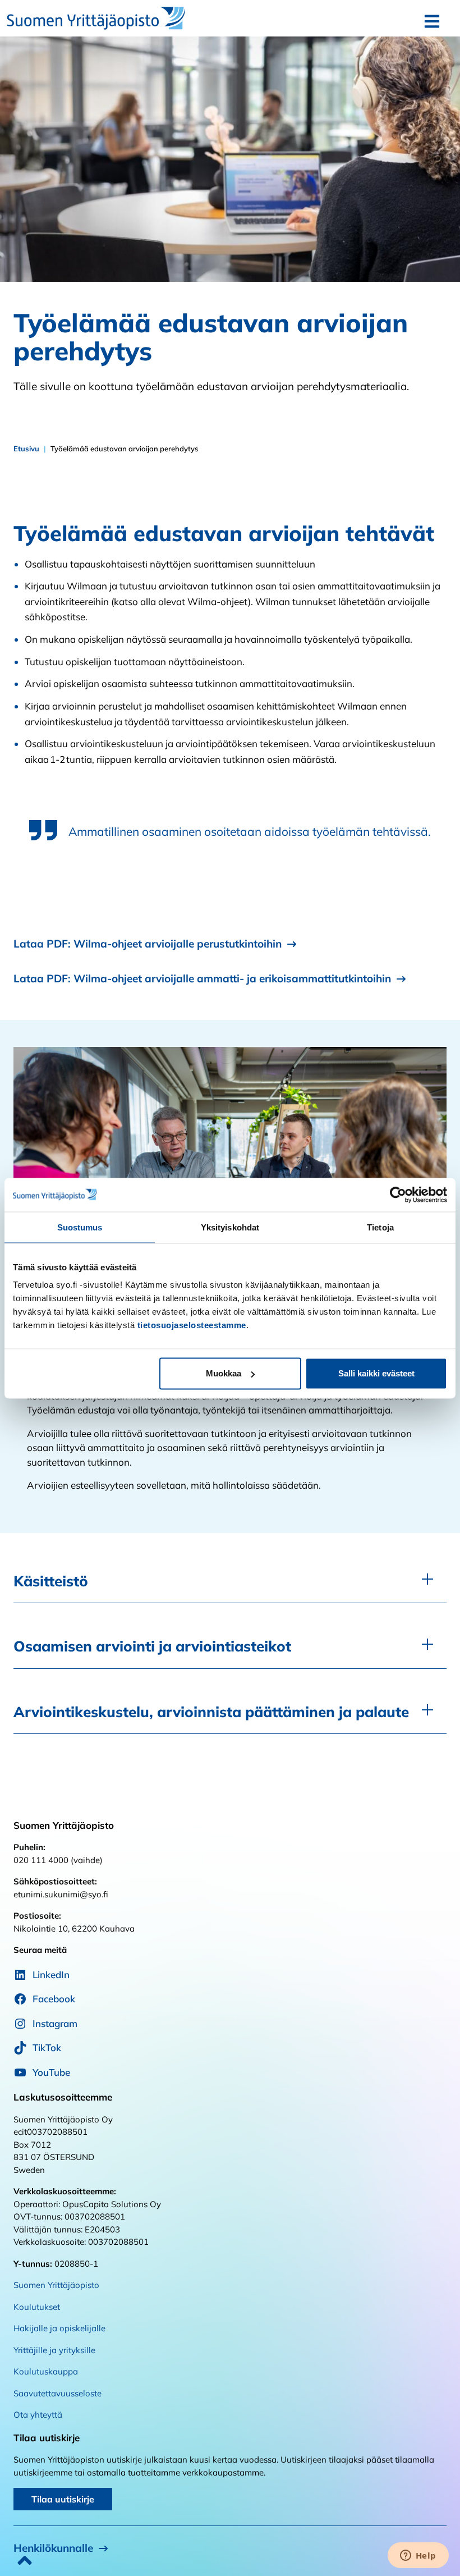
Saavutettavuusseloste (58, 2393)
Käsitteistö (51, 1581)
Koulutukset (37, 2307)
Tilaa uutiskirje (63, 2499)
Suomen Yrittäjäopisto (56, 2285)
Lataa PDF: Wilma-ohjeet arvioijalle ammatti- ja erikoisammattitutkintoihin (202, 978)
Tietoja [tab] (380, 1227)
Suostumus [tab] (80, 1227)
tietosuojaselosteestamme (192, 1325)
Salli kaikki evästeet (376, 1373)
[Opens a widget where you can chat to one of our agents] (418, 2556)
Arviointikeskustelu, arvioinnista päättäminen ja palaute (211, 1712)
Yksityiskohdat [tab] (230, 1227)
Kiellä (84, 1373)
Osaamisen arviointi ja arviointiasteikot (152, 1646)
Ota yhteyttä (38, 2415)
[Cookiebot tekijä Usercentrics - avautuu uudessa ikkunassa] (398, 1195)
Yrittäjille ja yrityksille (54, 2350)
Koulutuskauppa (46, 2371)
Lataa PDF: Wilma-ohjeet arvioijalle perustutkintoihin (148, 944)
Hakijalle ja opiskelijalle (59, 2328)
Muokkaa (224, 1373)
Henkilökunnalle (53, 2548)
